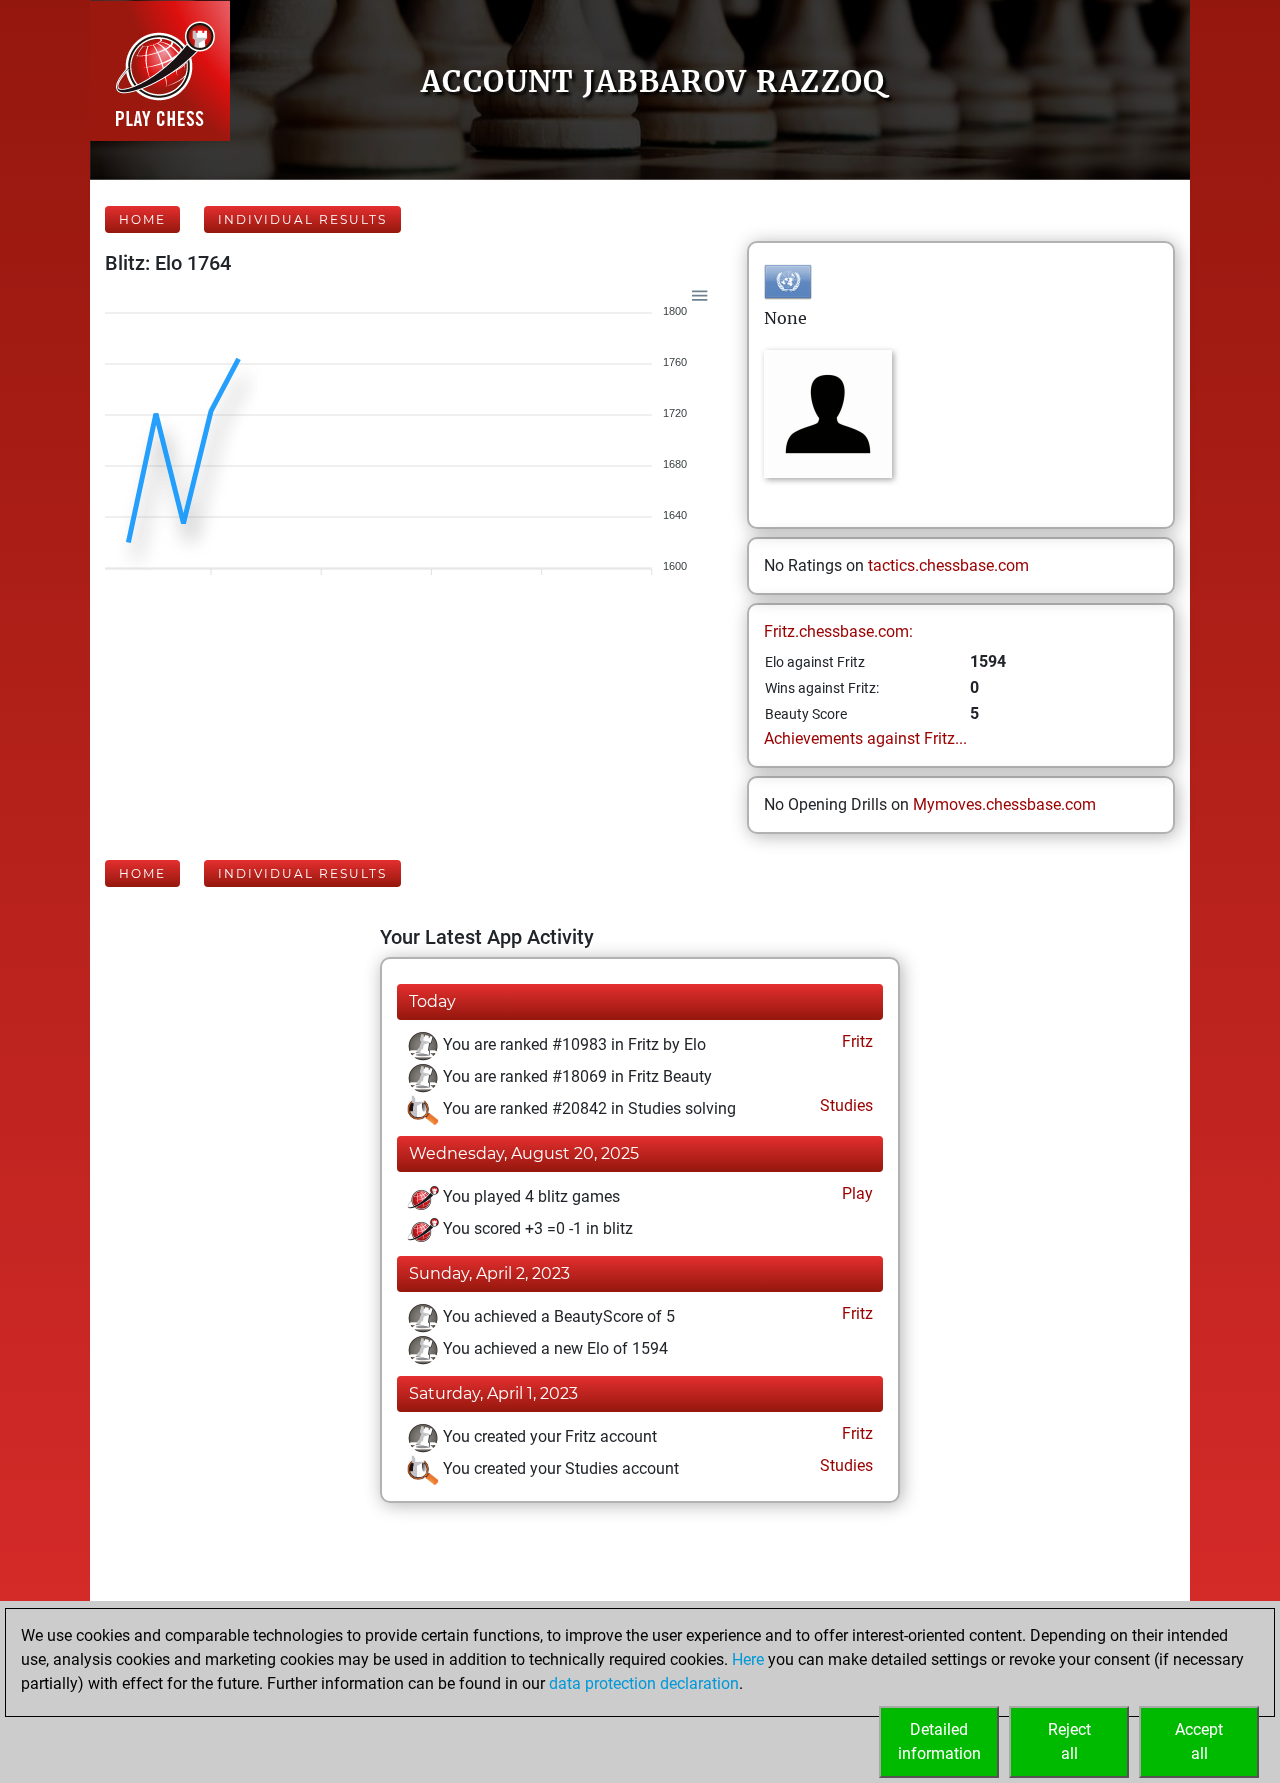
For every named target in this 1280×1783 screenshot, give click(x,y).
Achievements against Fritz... (865, 738)
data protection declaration (644, 1683)
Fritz (855, 1041)
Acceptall (1199, 1741)
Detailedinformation (939, 1741)
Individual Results (302, 219)
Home (142, 219)
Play (855, 1193)
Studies (844, 1105)
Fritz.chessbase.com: (838, 631)
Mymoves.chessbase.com (1004, 804)
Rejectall (1069, 1741)
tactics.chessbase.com (948, 565)
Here (748, 1659)
